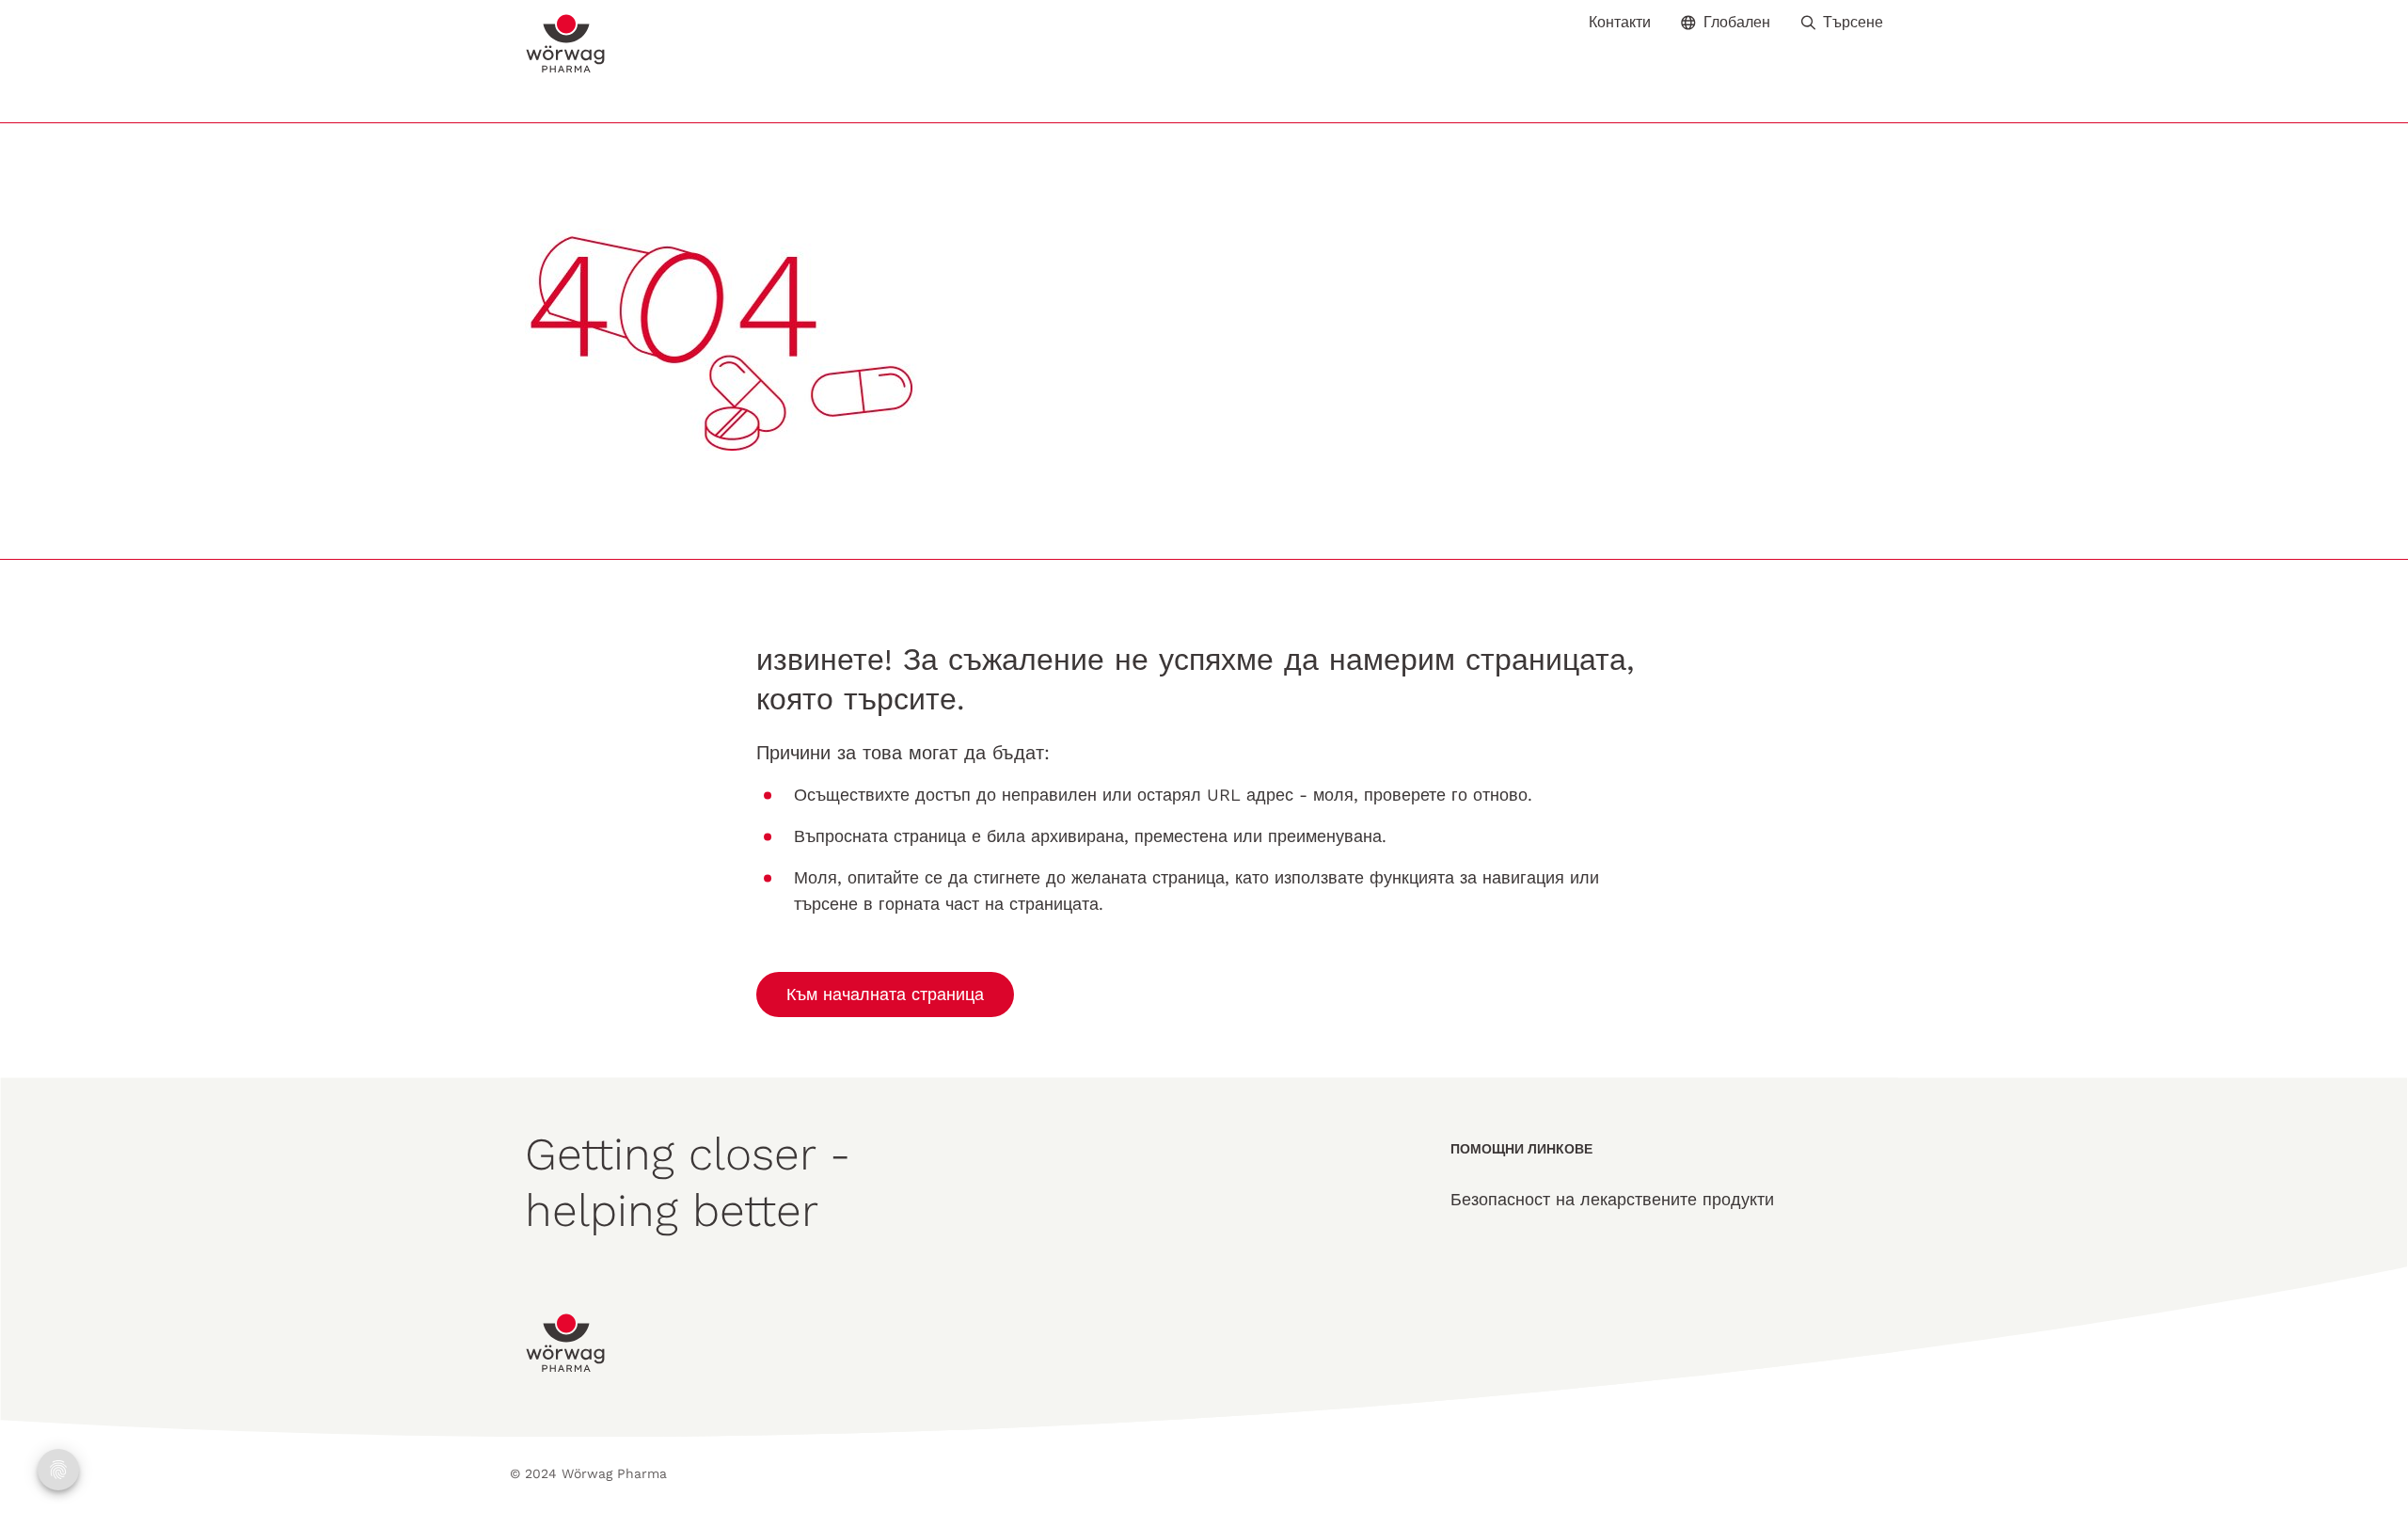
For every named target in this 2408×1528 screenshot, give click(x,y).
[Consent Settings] (58, 1470)
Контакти (1620, 23)
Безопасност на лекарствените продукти (1612, 1199)
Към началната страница (885, 994)
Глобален (1737, 22)
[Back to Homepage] (566, 44)
